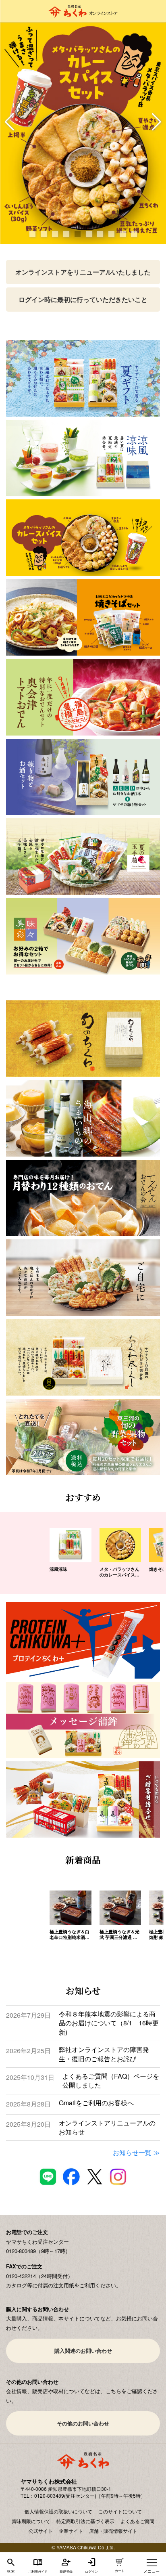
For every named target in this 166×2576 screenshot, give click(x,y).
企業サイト (71, 2531)
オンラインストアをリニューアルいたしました (83, 272)
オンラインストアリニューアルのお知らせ (107, 2127)
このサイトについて (120, 2511)
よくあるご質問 (137, 2521)
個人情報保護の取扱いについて (58, 2511)
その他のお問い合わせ (83, 2423)
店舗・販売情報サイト (113, 2531)
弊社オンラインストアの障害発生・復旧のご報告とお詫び (104, 2054)
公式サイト (41, 2531)
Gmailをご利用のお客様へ (96, 2103)
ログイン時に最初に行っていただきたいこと (83, 299)
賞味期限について (31, 2521)
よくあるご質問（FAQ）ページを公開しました (111, 2081)
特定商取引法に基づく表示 (85, 2521)
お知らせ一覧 (132, 2152)
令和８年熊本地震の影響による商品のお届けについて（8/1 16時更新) (109, 2023)
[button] (9, 122)
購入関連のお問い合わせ (83, 2351)
